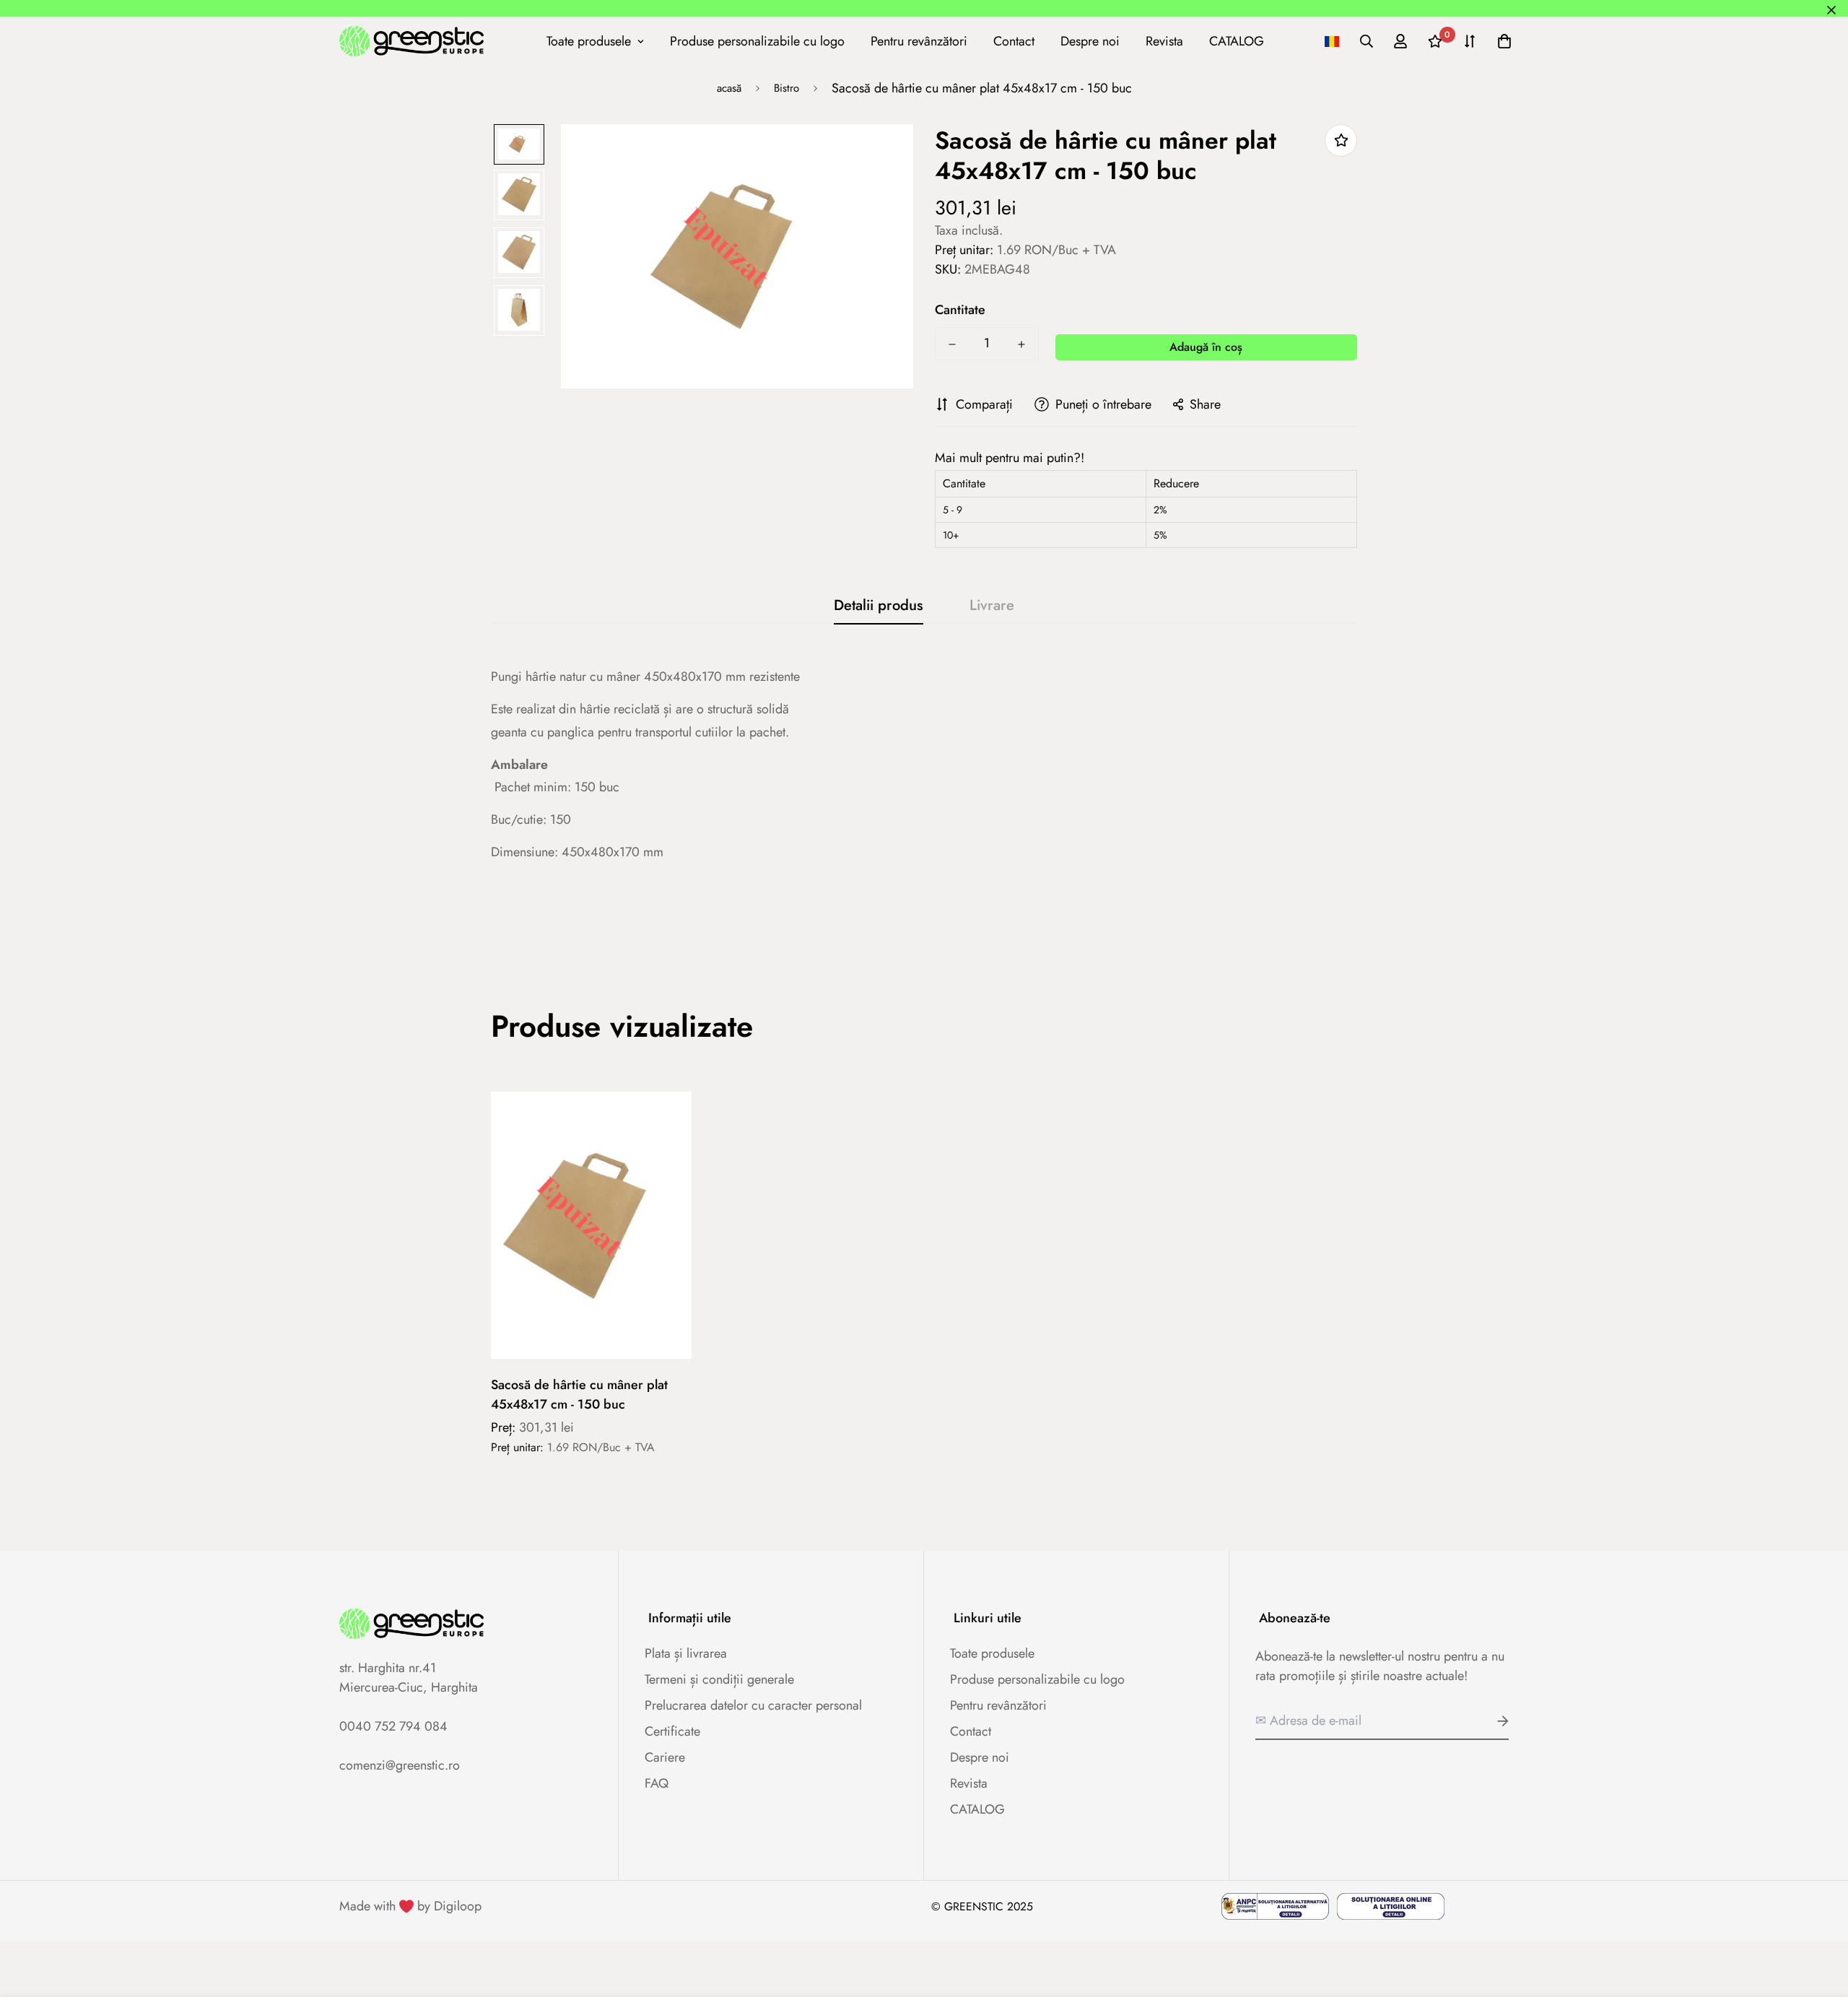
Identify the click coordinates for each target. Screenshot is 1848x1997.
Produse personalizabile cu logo (757, 40)
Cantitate (960, 310)
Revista (1164, 40)
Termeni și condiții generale (719, 1679)
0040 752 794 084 (393, 1726)
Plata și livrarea (686, 1653)
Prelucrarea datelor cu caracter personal (753, 1705)
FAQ (657, 1783)
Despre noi (1090, 40)
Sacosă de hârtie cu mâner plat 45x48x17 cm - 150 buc (579, 1395)
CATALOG (1237, 40)
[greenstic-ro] (411, 41)
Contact (1014, 40)
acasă (729, 88)
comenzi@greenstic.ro (400, 1765)
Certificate (672, 1731)
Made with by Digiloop (410, 1906)
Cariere (665, 1757)
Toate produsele (589, 40)
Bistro (786, 88)
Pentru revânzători (919, 40)
